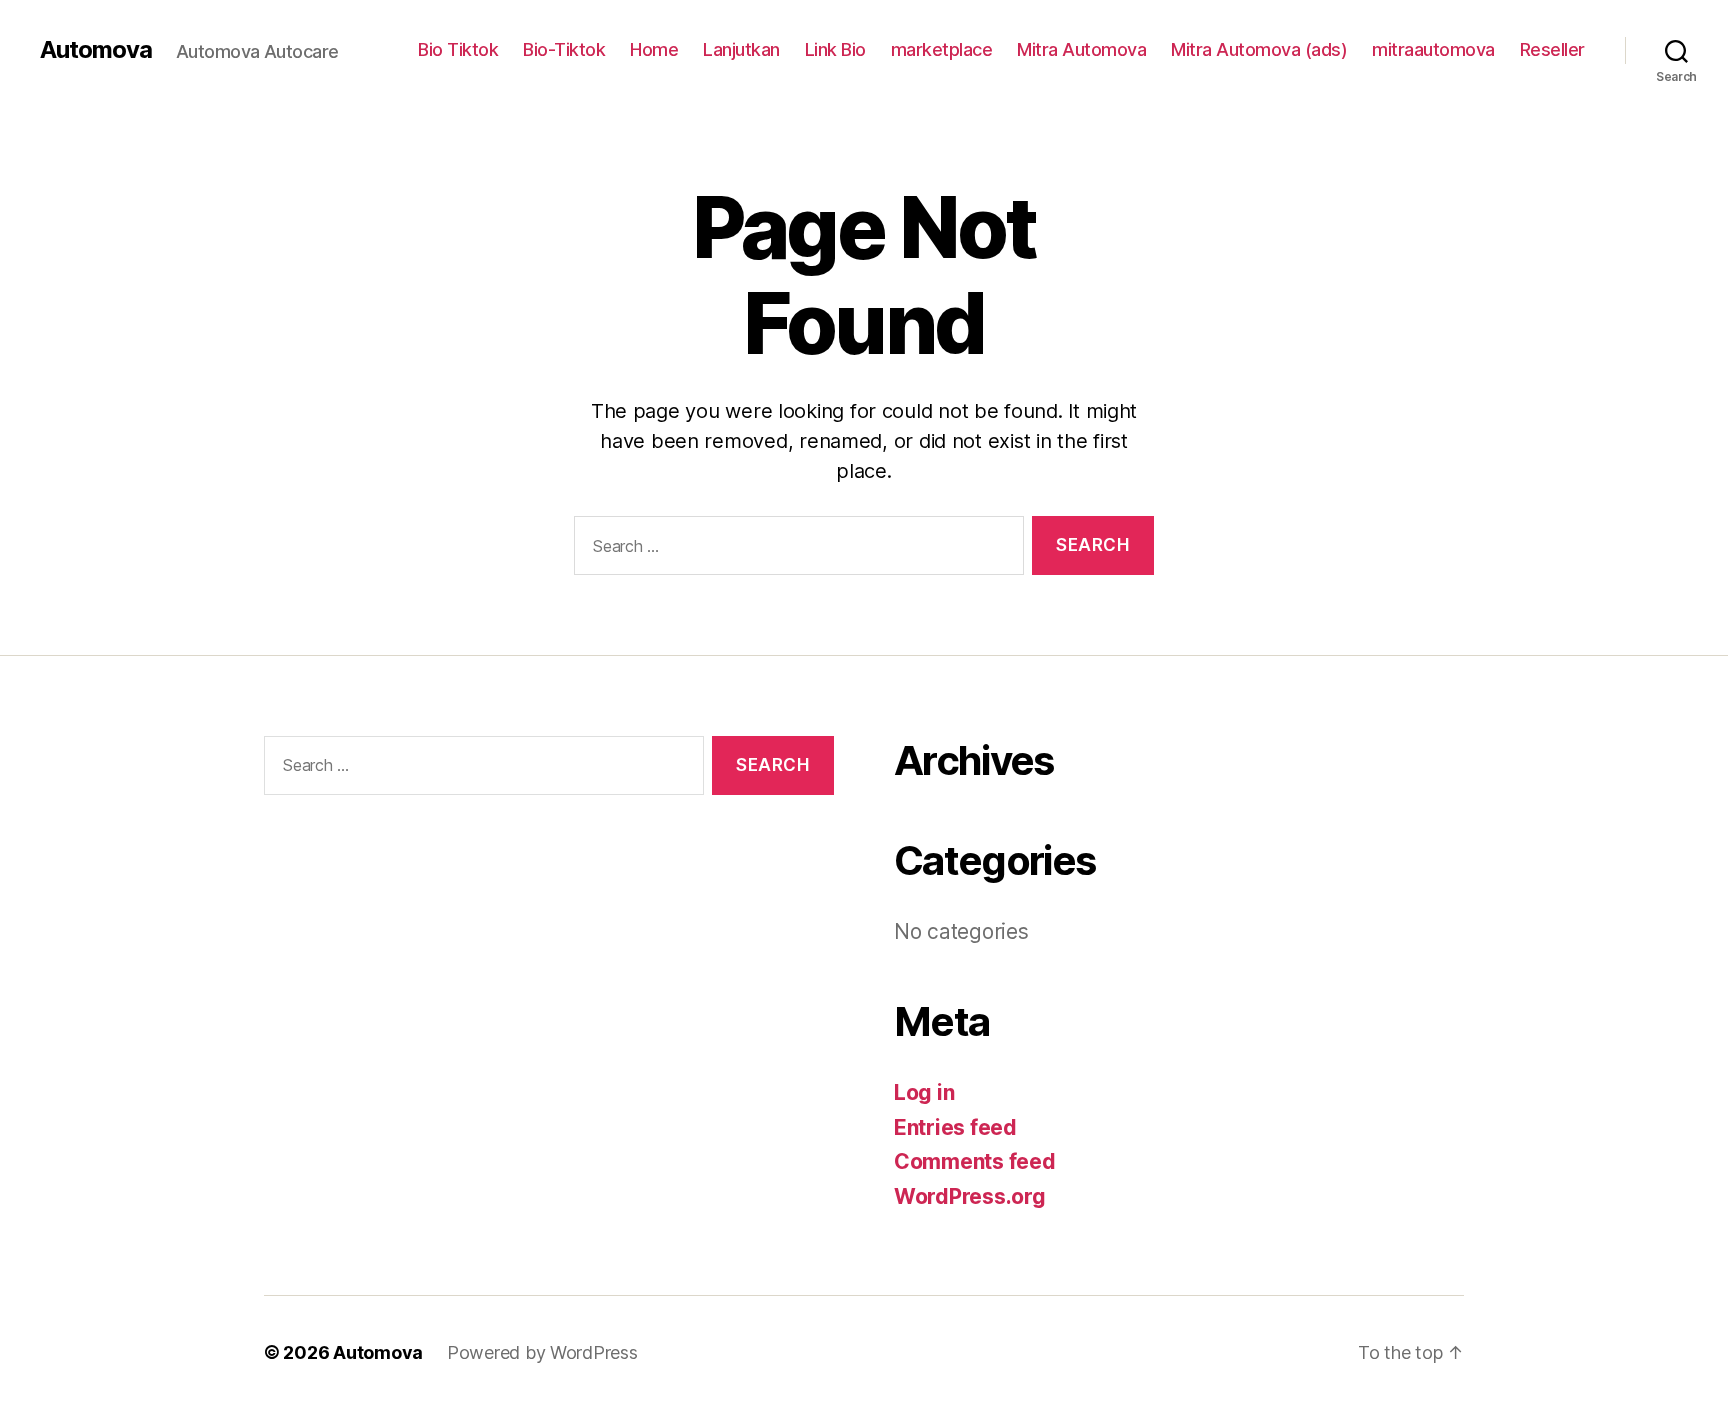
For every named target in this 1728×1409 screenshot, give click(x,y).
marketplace (942, 49)
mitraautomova (1433, 49)
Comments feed (975, 1161)
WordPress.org (970, 1196)
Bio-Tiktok (564, 49)
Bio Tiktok (458, 49)
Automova (96, 50)
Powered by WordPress (542, 1352)
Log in (924, 1092)
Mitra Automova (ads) (1259, 49)
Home (654, 49)
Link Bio (835, 49)
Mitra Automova (1081, 49)
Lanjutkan (741, 49)
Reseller (1552, 49)
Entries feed (955, 1127)
